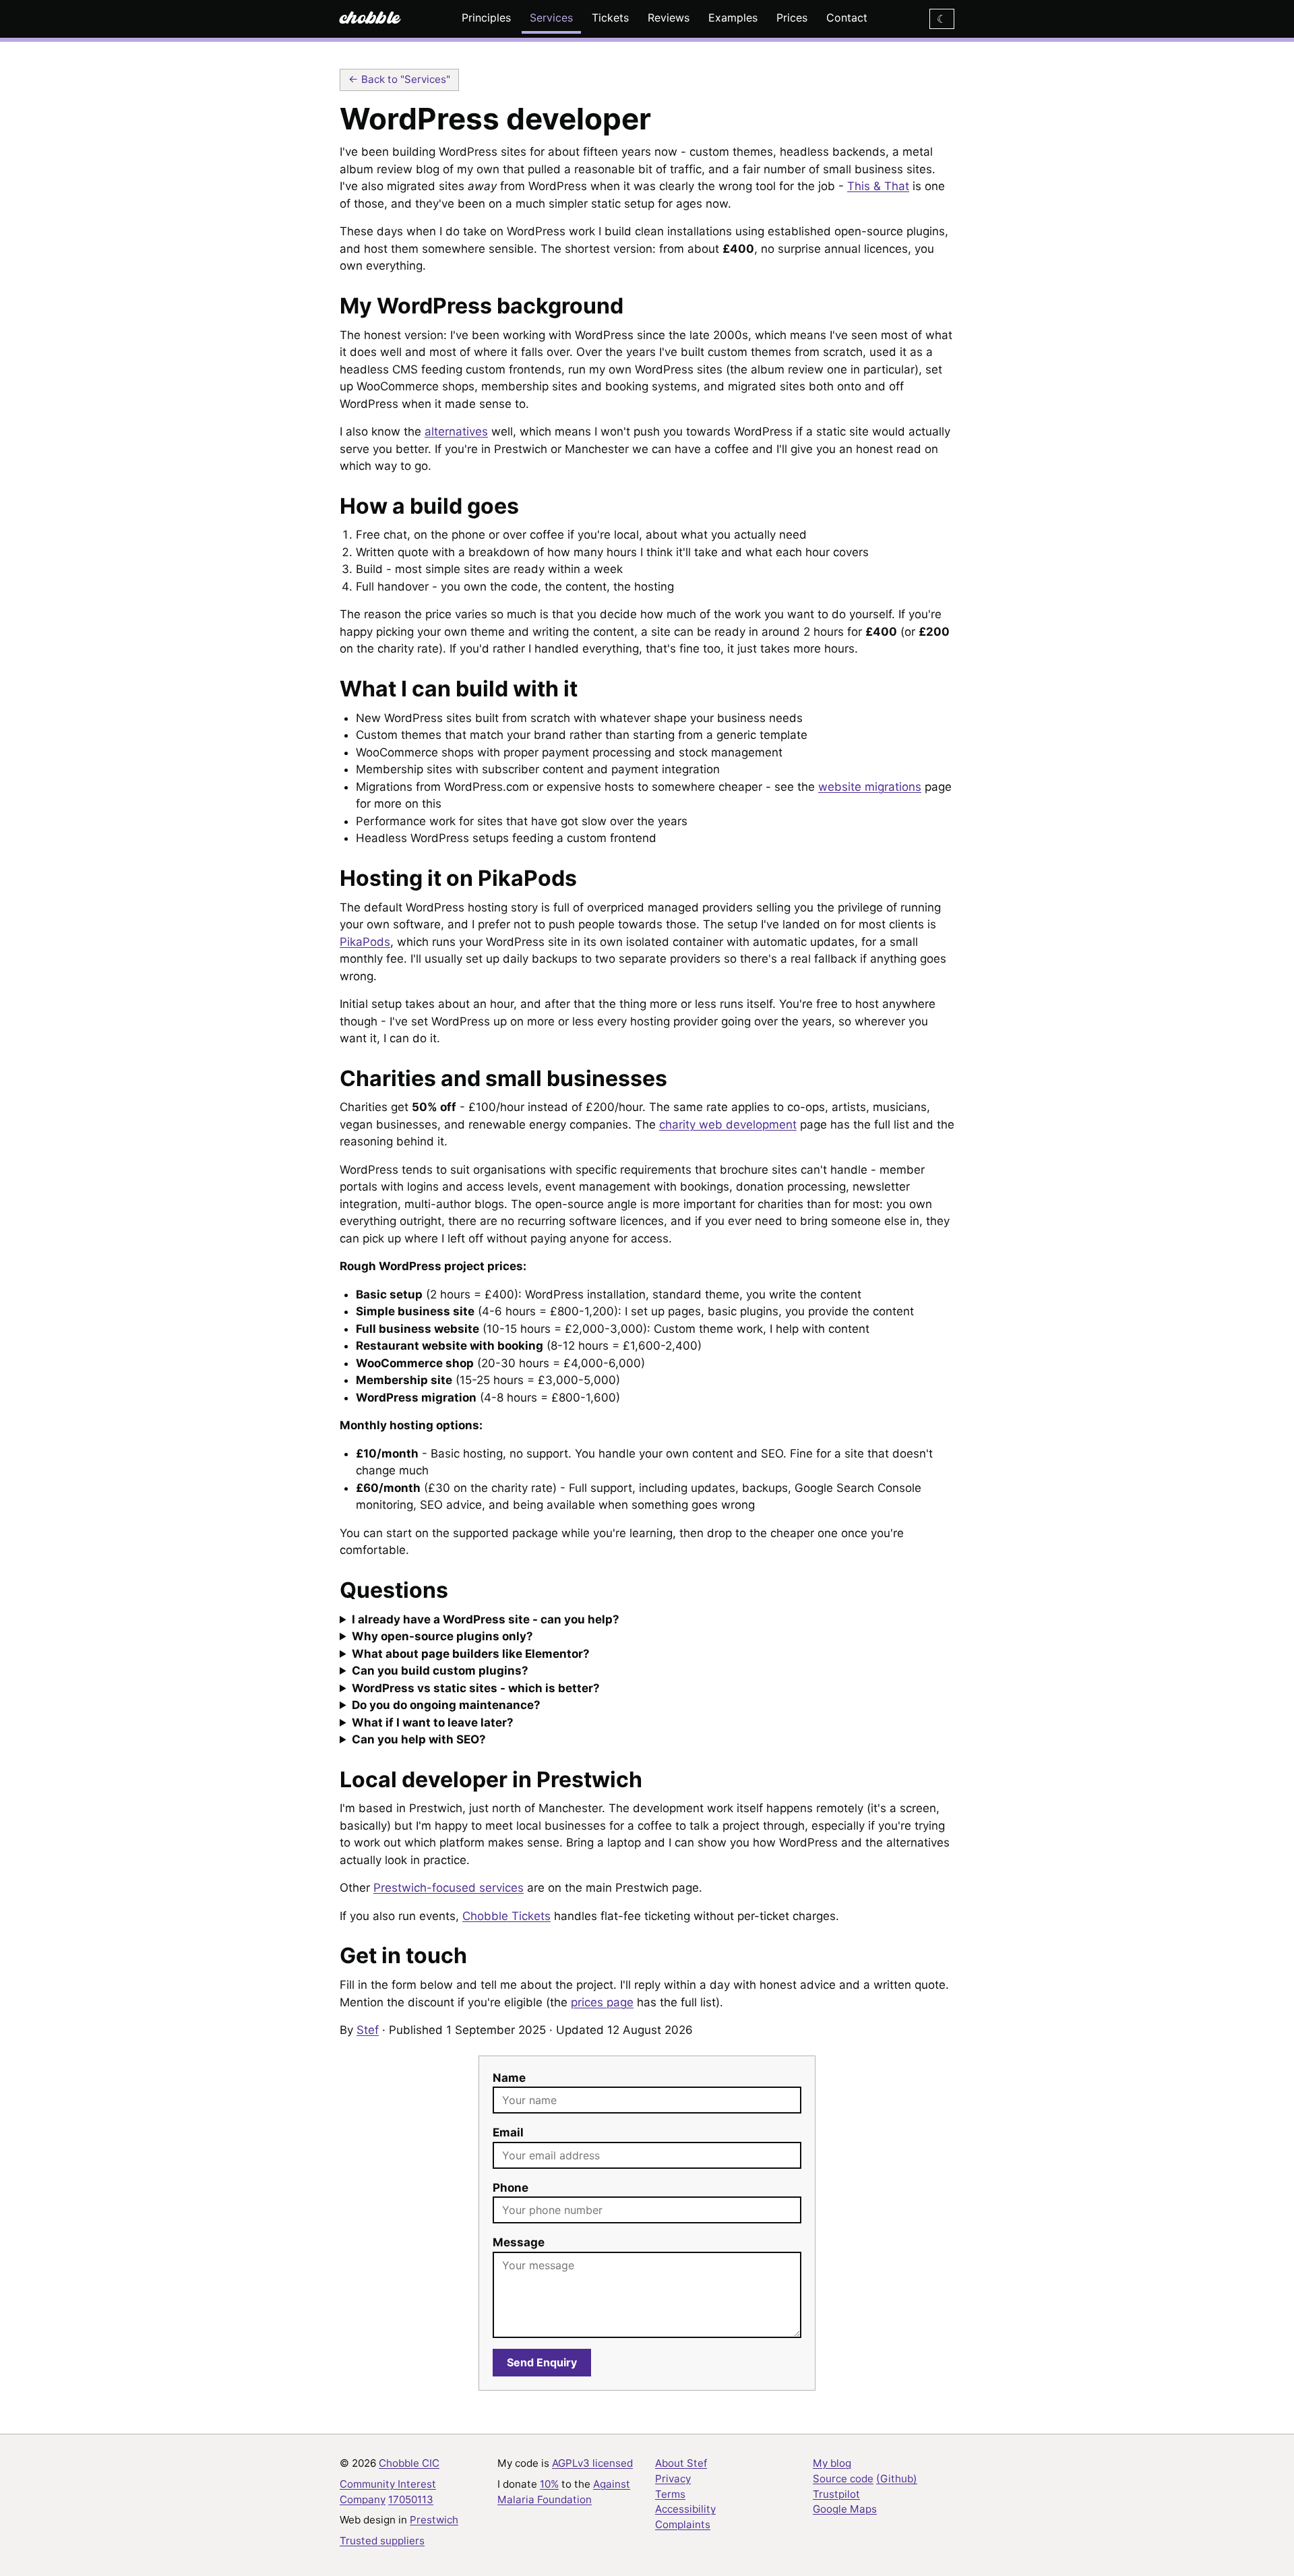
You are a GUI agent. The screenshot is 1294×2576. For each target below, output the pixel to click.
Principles (486, 18)
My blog (832, 2463)
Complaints (683, 2524)
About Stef (681, 2463)
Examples (733, 18)
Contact (847, 18)
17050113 (411, 2499)
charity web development (728, 1125)
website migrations (870, 787)
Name (509, 2078)
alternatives (456, 431)
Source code (843, 2479)
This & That (878, 186)
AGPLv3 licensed (592, 2463)
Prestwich (434, 2520)
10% (549, 2484)
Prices (792, 18)
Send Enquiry (542, 2362)
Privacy (673, 2479)
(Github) (897, 2479)
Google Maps (845, 2509)
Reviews (669, 18)
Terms (670, 2494)
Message (519, 2242)
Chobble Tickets (506, 1916)
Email (508, 2132)
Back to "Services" (406, 79)
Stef (368, 2030)
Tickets (610, 18)
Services (551, 18)
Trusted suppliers (382, 2541)
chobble (370, 15)
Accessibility (685, 2509)
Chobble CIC (409, 2463)
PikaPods (365, 942)
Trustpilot (836, 2494)
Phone (511, 2188)
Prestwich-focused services (449, 1888)
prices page (602, 2002)
